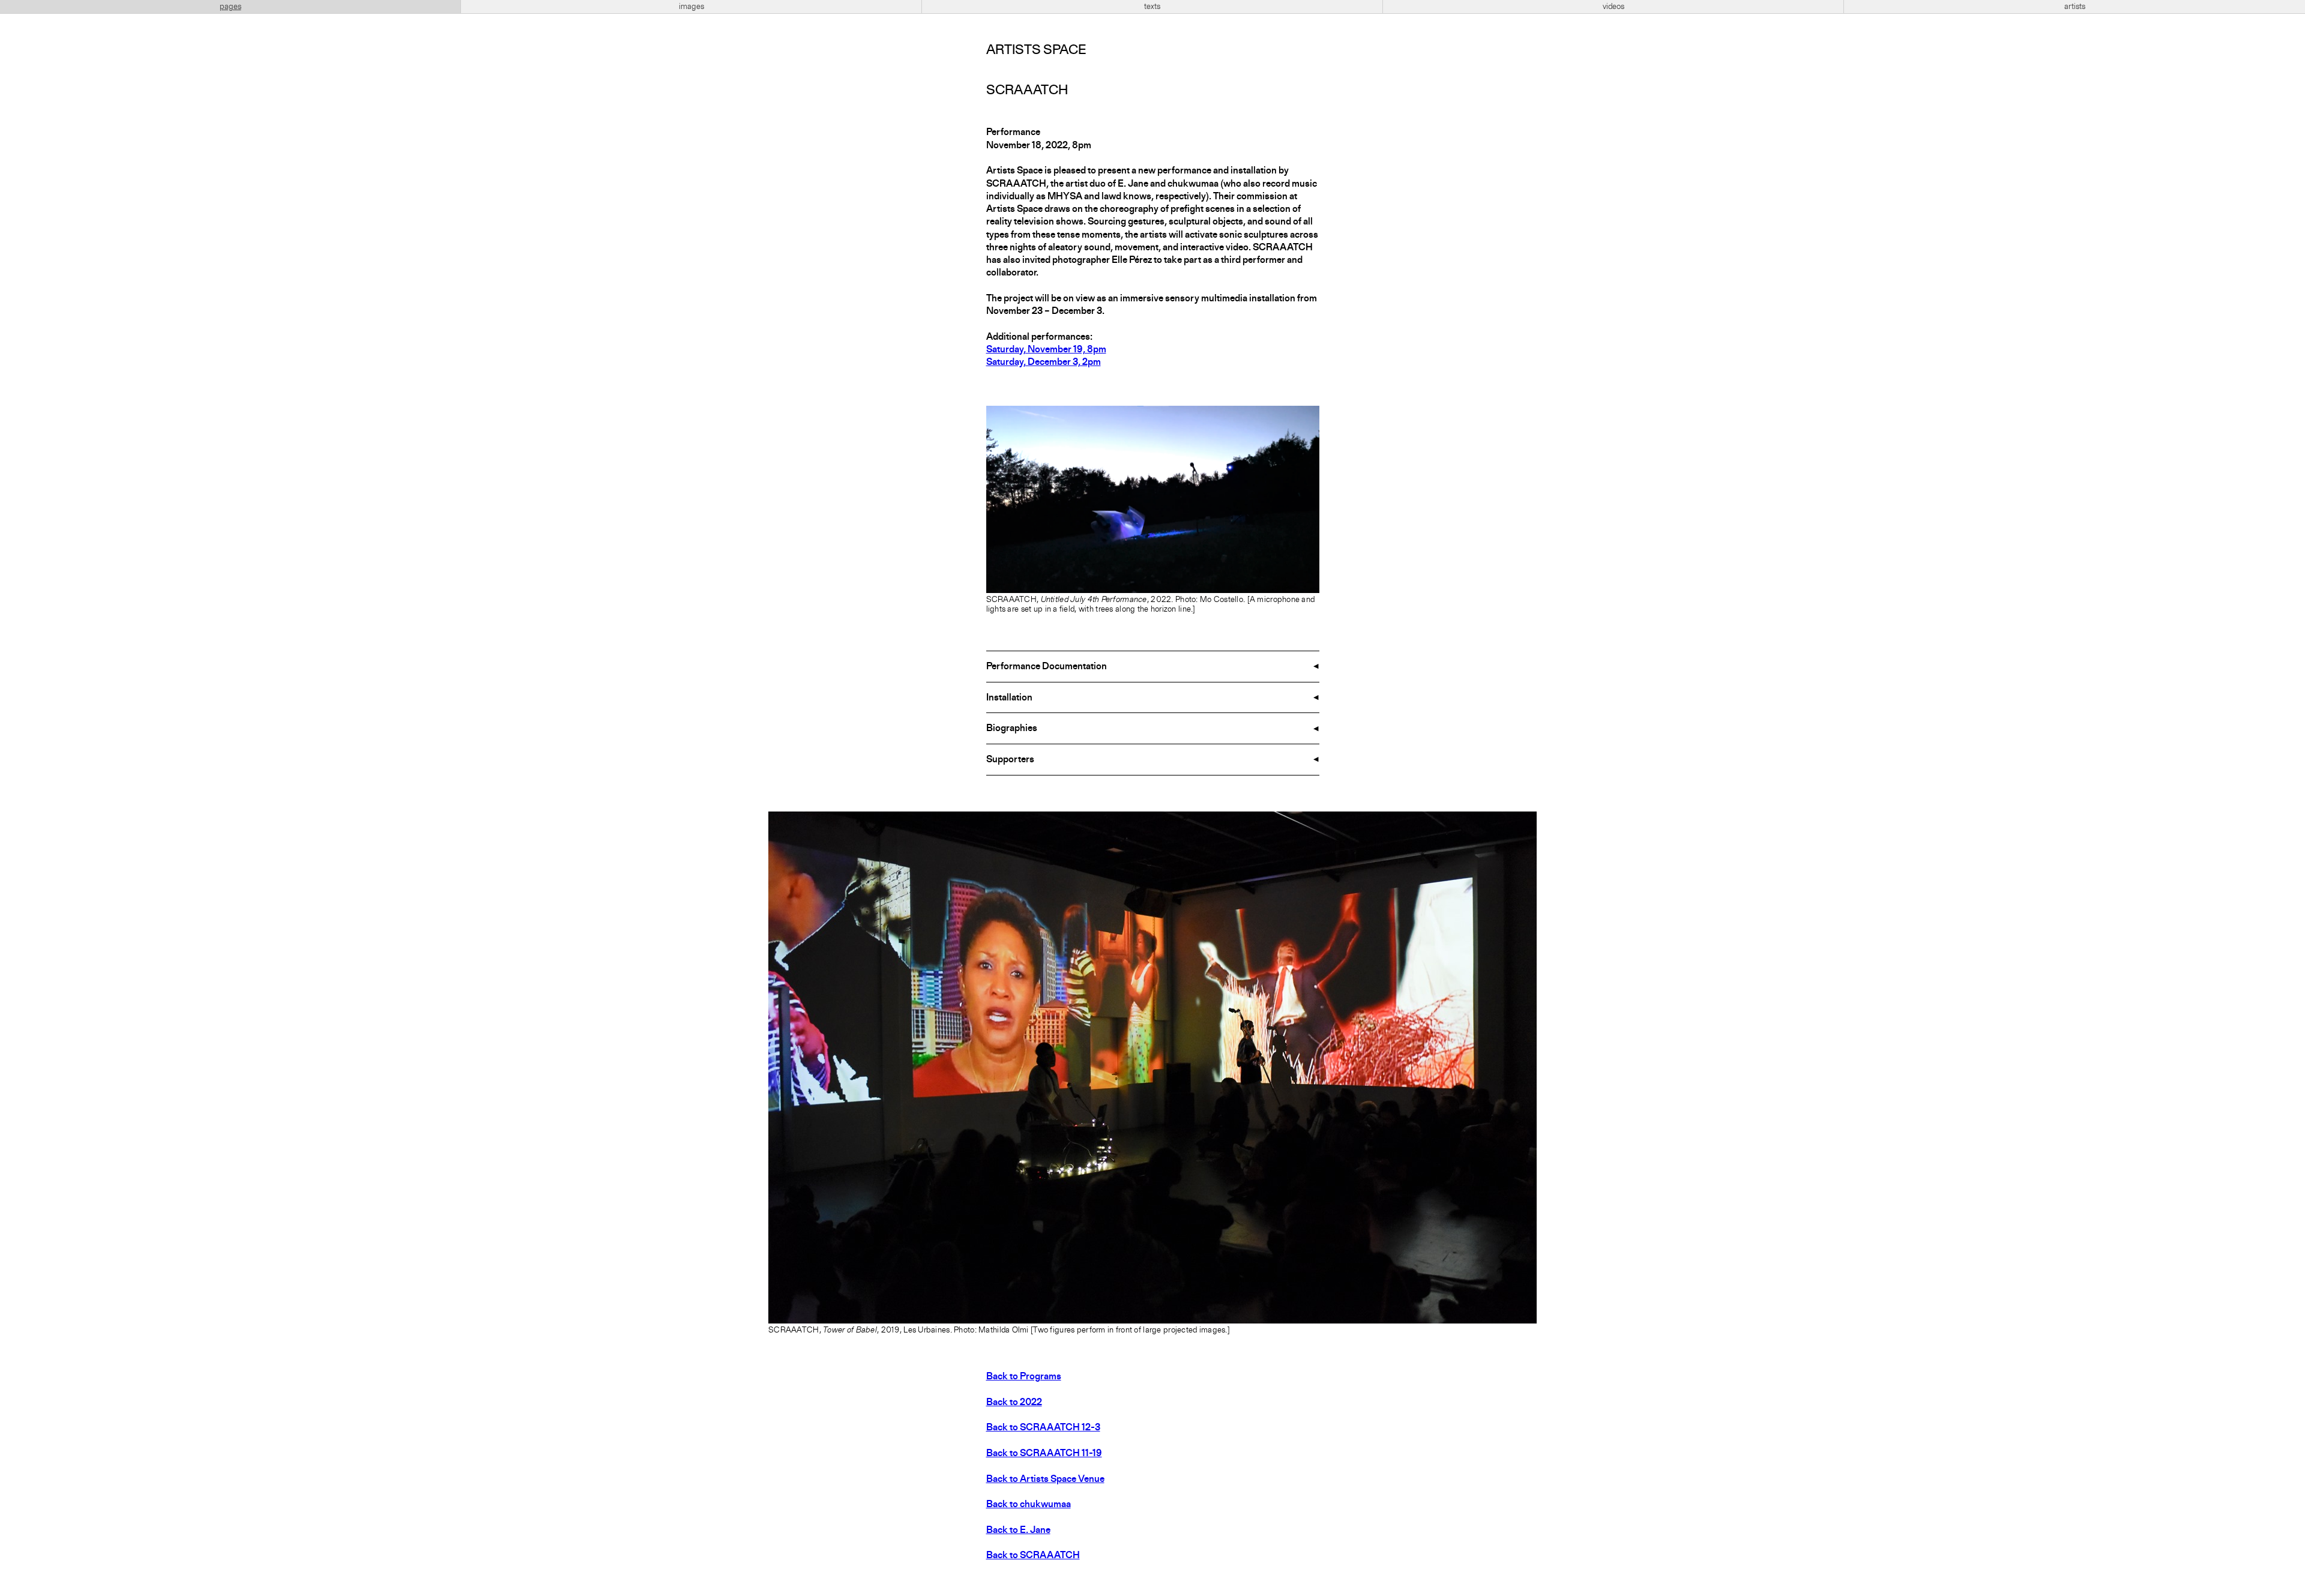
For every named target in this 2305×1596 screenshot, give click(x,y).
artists (2075, 7)
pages (230, 7)
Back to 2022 (1014, 1403)
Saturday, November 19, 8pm (1046, 350)
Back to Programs (1024, 1377)
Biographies (1012, 729)
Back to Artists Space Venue (1045, 1480)
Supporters (1010, 760)
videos (1613, 7)
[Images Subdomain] (1526, 822)
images (691, 7)
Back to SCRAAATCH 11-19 (1044, 1454)
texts (1152, 7)
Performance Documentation (1047, 667)
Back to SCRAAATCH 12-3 (1043, 1428)
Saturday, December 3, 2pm (1044, 363)
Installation (1009, 698)
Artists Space (1036, 50)
